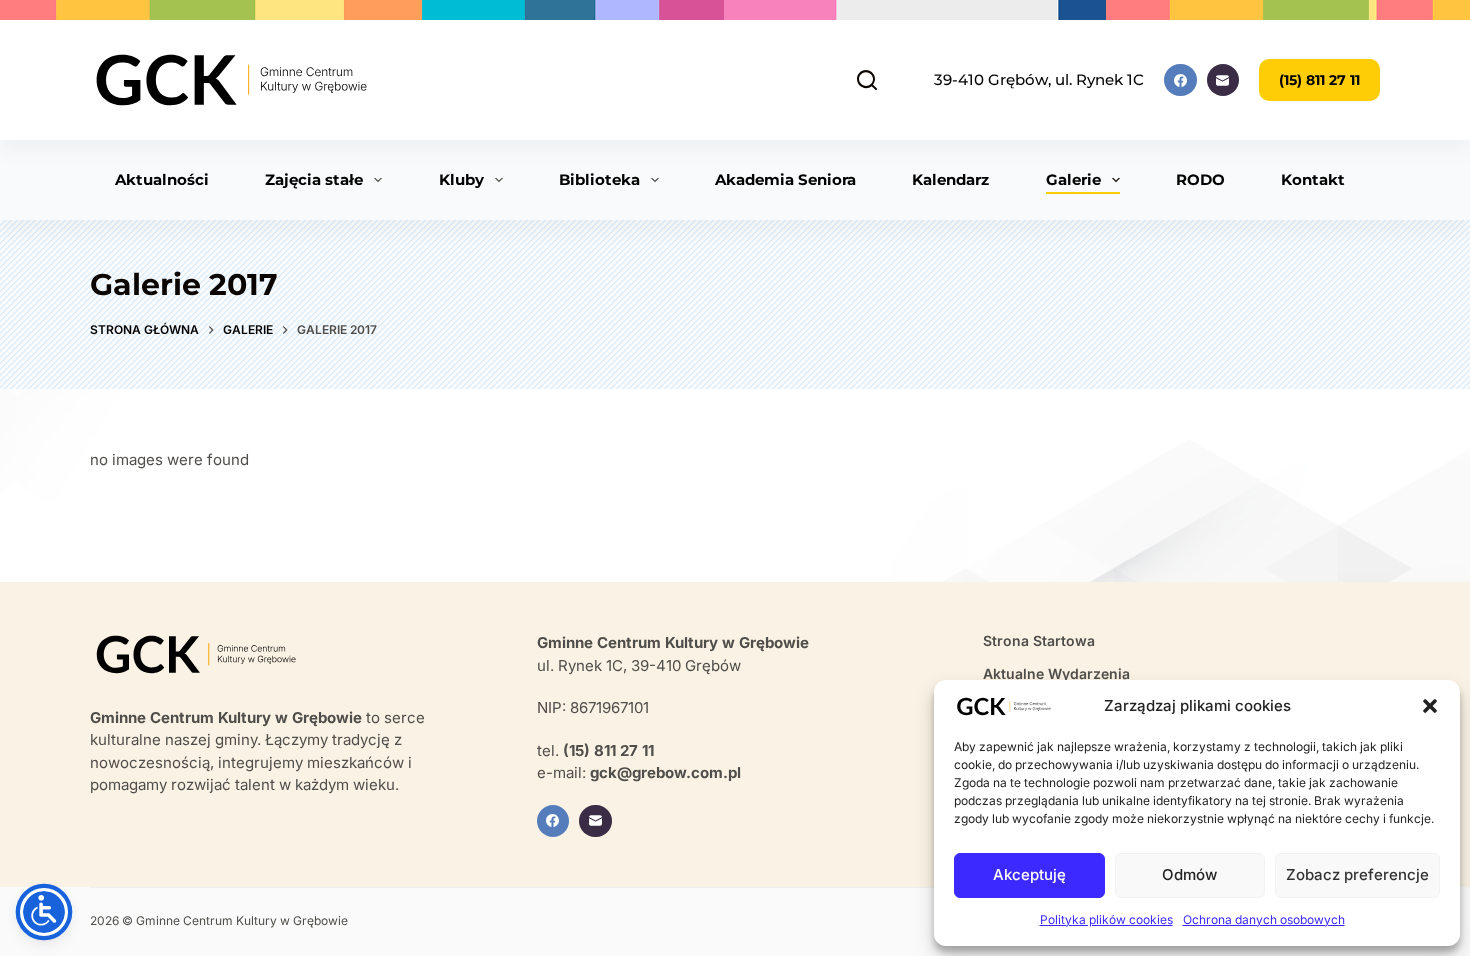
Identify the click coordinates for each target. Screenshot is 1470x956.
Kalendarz (950, 179)
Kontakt (1313, 179)
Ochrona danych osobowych (1264, 919)
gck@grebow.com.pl (665, 772)
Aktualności (162, 179)
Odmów (1189, 874)
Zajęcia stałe (314, 179)
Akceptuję (1029, 874)
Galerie (1073, 179)
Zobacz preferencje (1357, 874)
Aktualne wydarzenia (1056, 673)
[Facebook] (1180, 80)
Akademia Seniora (785, 179)
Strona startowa (1039, 640)
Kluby (461, 179)
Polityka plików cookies (1106, 919)
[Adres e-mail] (1223, 80)
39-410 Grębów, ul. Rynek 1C (1039, 79)
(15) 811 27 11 (1319, 80)
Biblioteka (599, 179)
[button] (1430, 706)
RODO (1200, 179)
